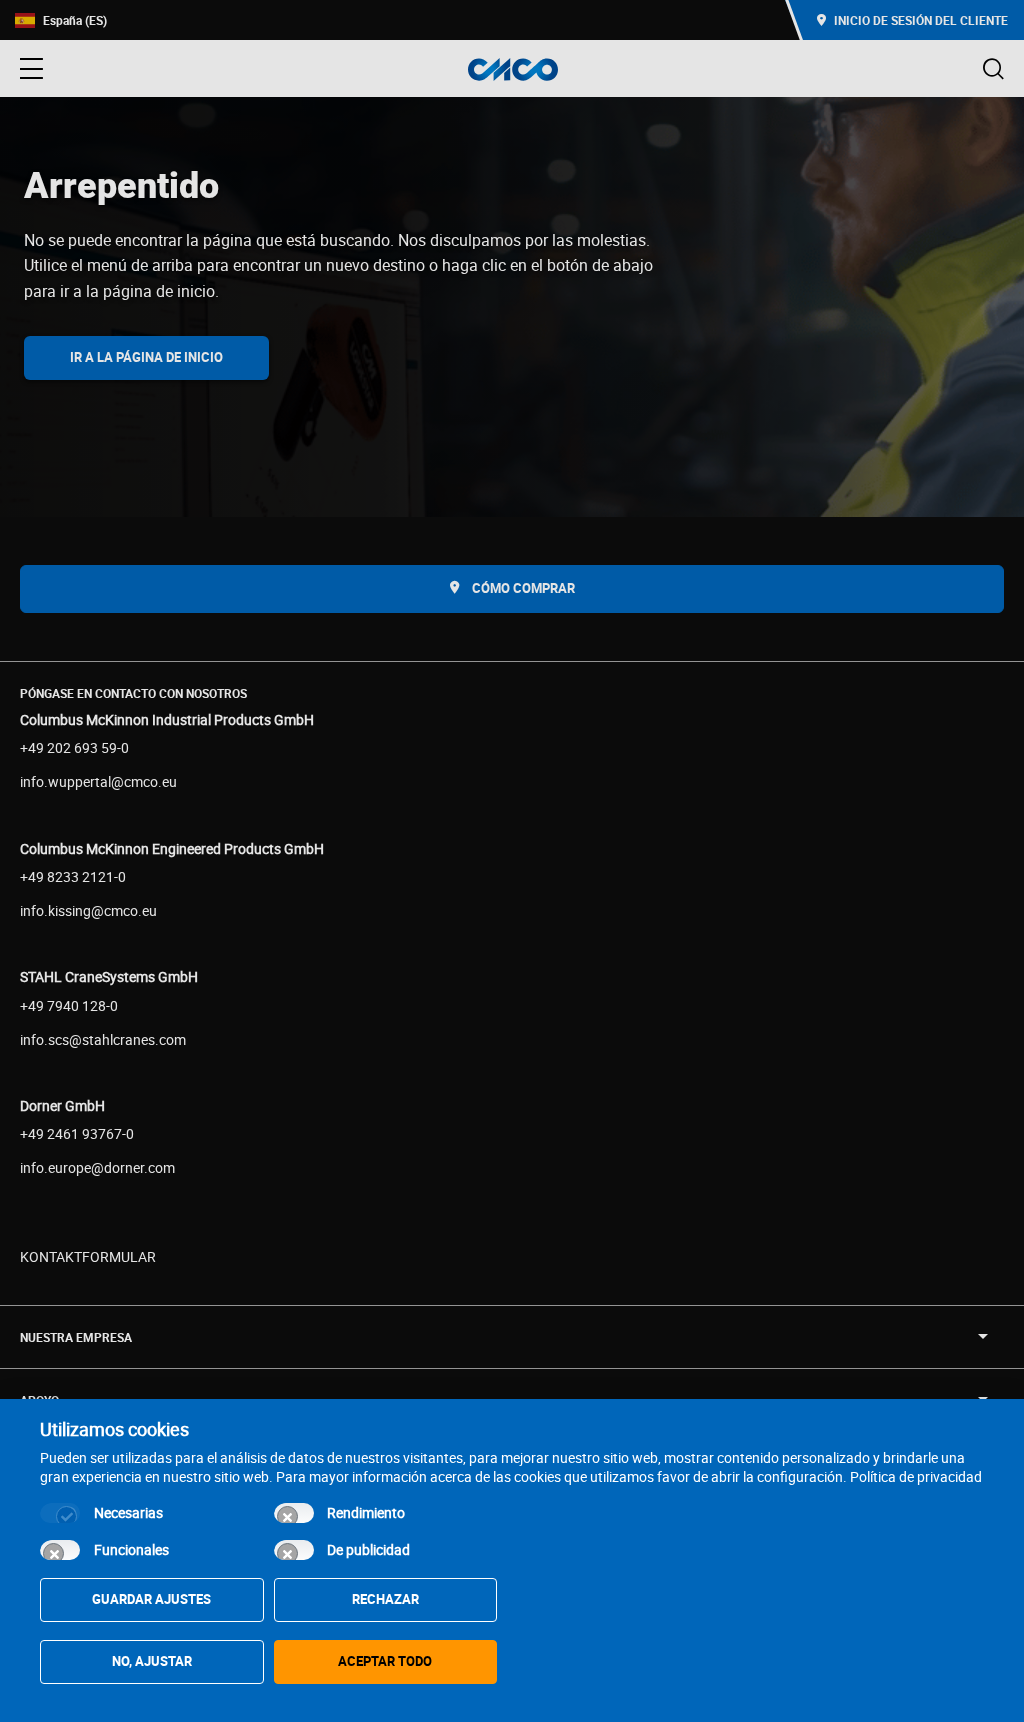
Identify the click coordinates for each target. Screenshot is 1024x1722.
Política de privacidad (916, 1476)
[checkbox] (60, 1513)
